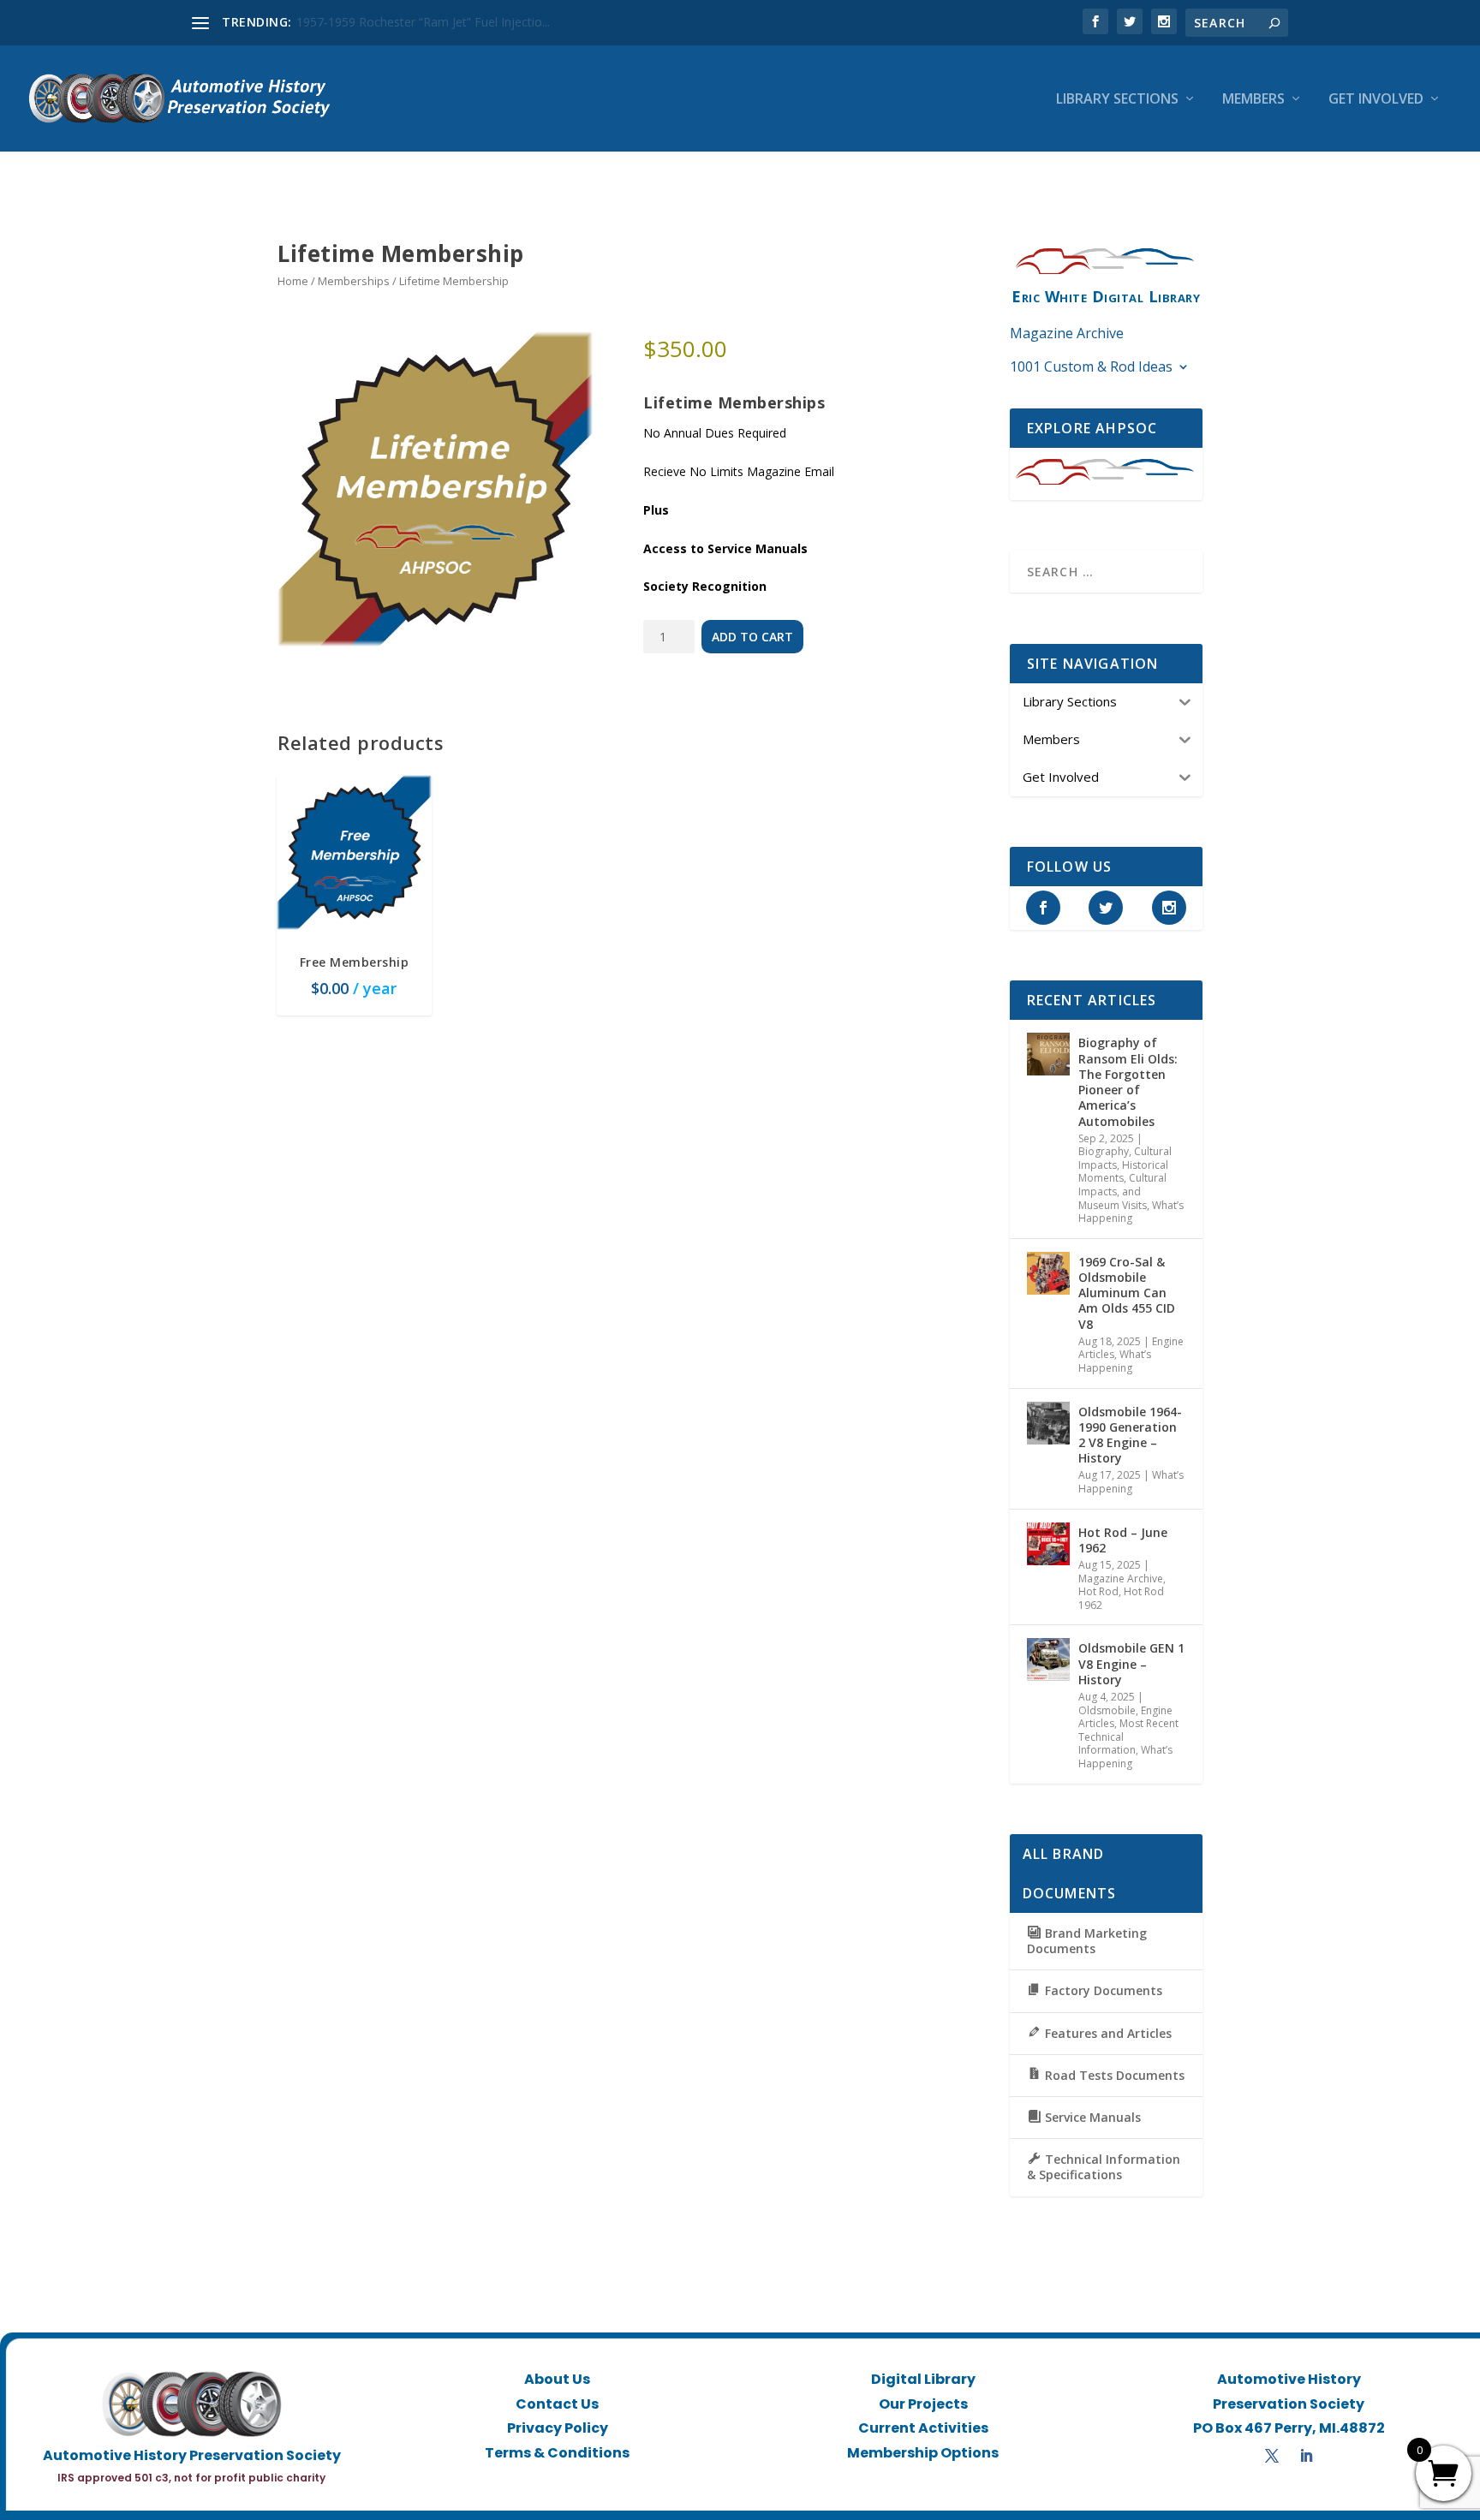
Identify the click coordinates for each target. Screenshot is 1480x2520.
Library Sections (1117, 100)
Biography (1104, 1151)
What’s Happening (1131, 1212)
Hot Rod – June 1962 (1123, 1540)
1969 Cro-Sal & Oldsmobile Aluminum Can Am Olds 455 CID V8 (1127, 1293)
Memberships (354, 281)
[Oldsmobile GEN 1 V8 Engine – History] (1048, 1659)
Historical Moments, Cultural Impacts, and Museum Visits (1123, 1185)
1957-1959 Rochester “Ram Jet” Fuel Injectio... (423, 22)
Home (293, 281)
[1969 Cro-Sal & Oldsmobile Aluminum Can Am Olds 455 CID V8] (1048, 1273)
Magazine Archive (1067, 333)
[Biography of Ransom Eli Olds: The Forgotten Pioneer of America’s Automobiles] (1048, 1054)
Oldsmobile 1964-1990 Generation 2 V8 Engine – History (1130, 1435)
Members (1253, 100)
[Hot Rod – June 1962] (1048, 1544)
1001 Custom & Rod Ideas (1091, 366)
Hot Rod (1098, 1591)
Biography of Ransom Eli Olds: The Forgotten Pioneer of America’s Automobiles (1128, 1081)
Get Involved (1376, 100)
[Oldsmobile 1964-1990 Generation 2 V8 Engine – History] (1048, 1423)
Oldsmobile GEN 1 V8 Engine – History (1131, 1663)
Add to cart (752, 637)
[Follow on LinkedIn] (1306, 2456)
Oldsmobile (1107, 1710)
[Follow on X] (1272, 2456)
